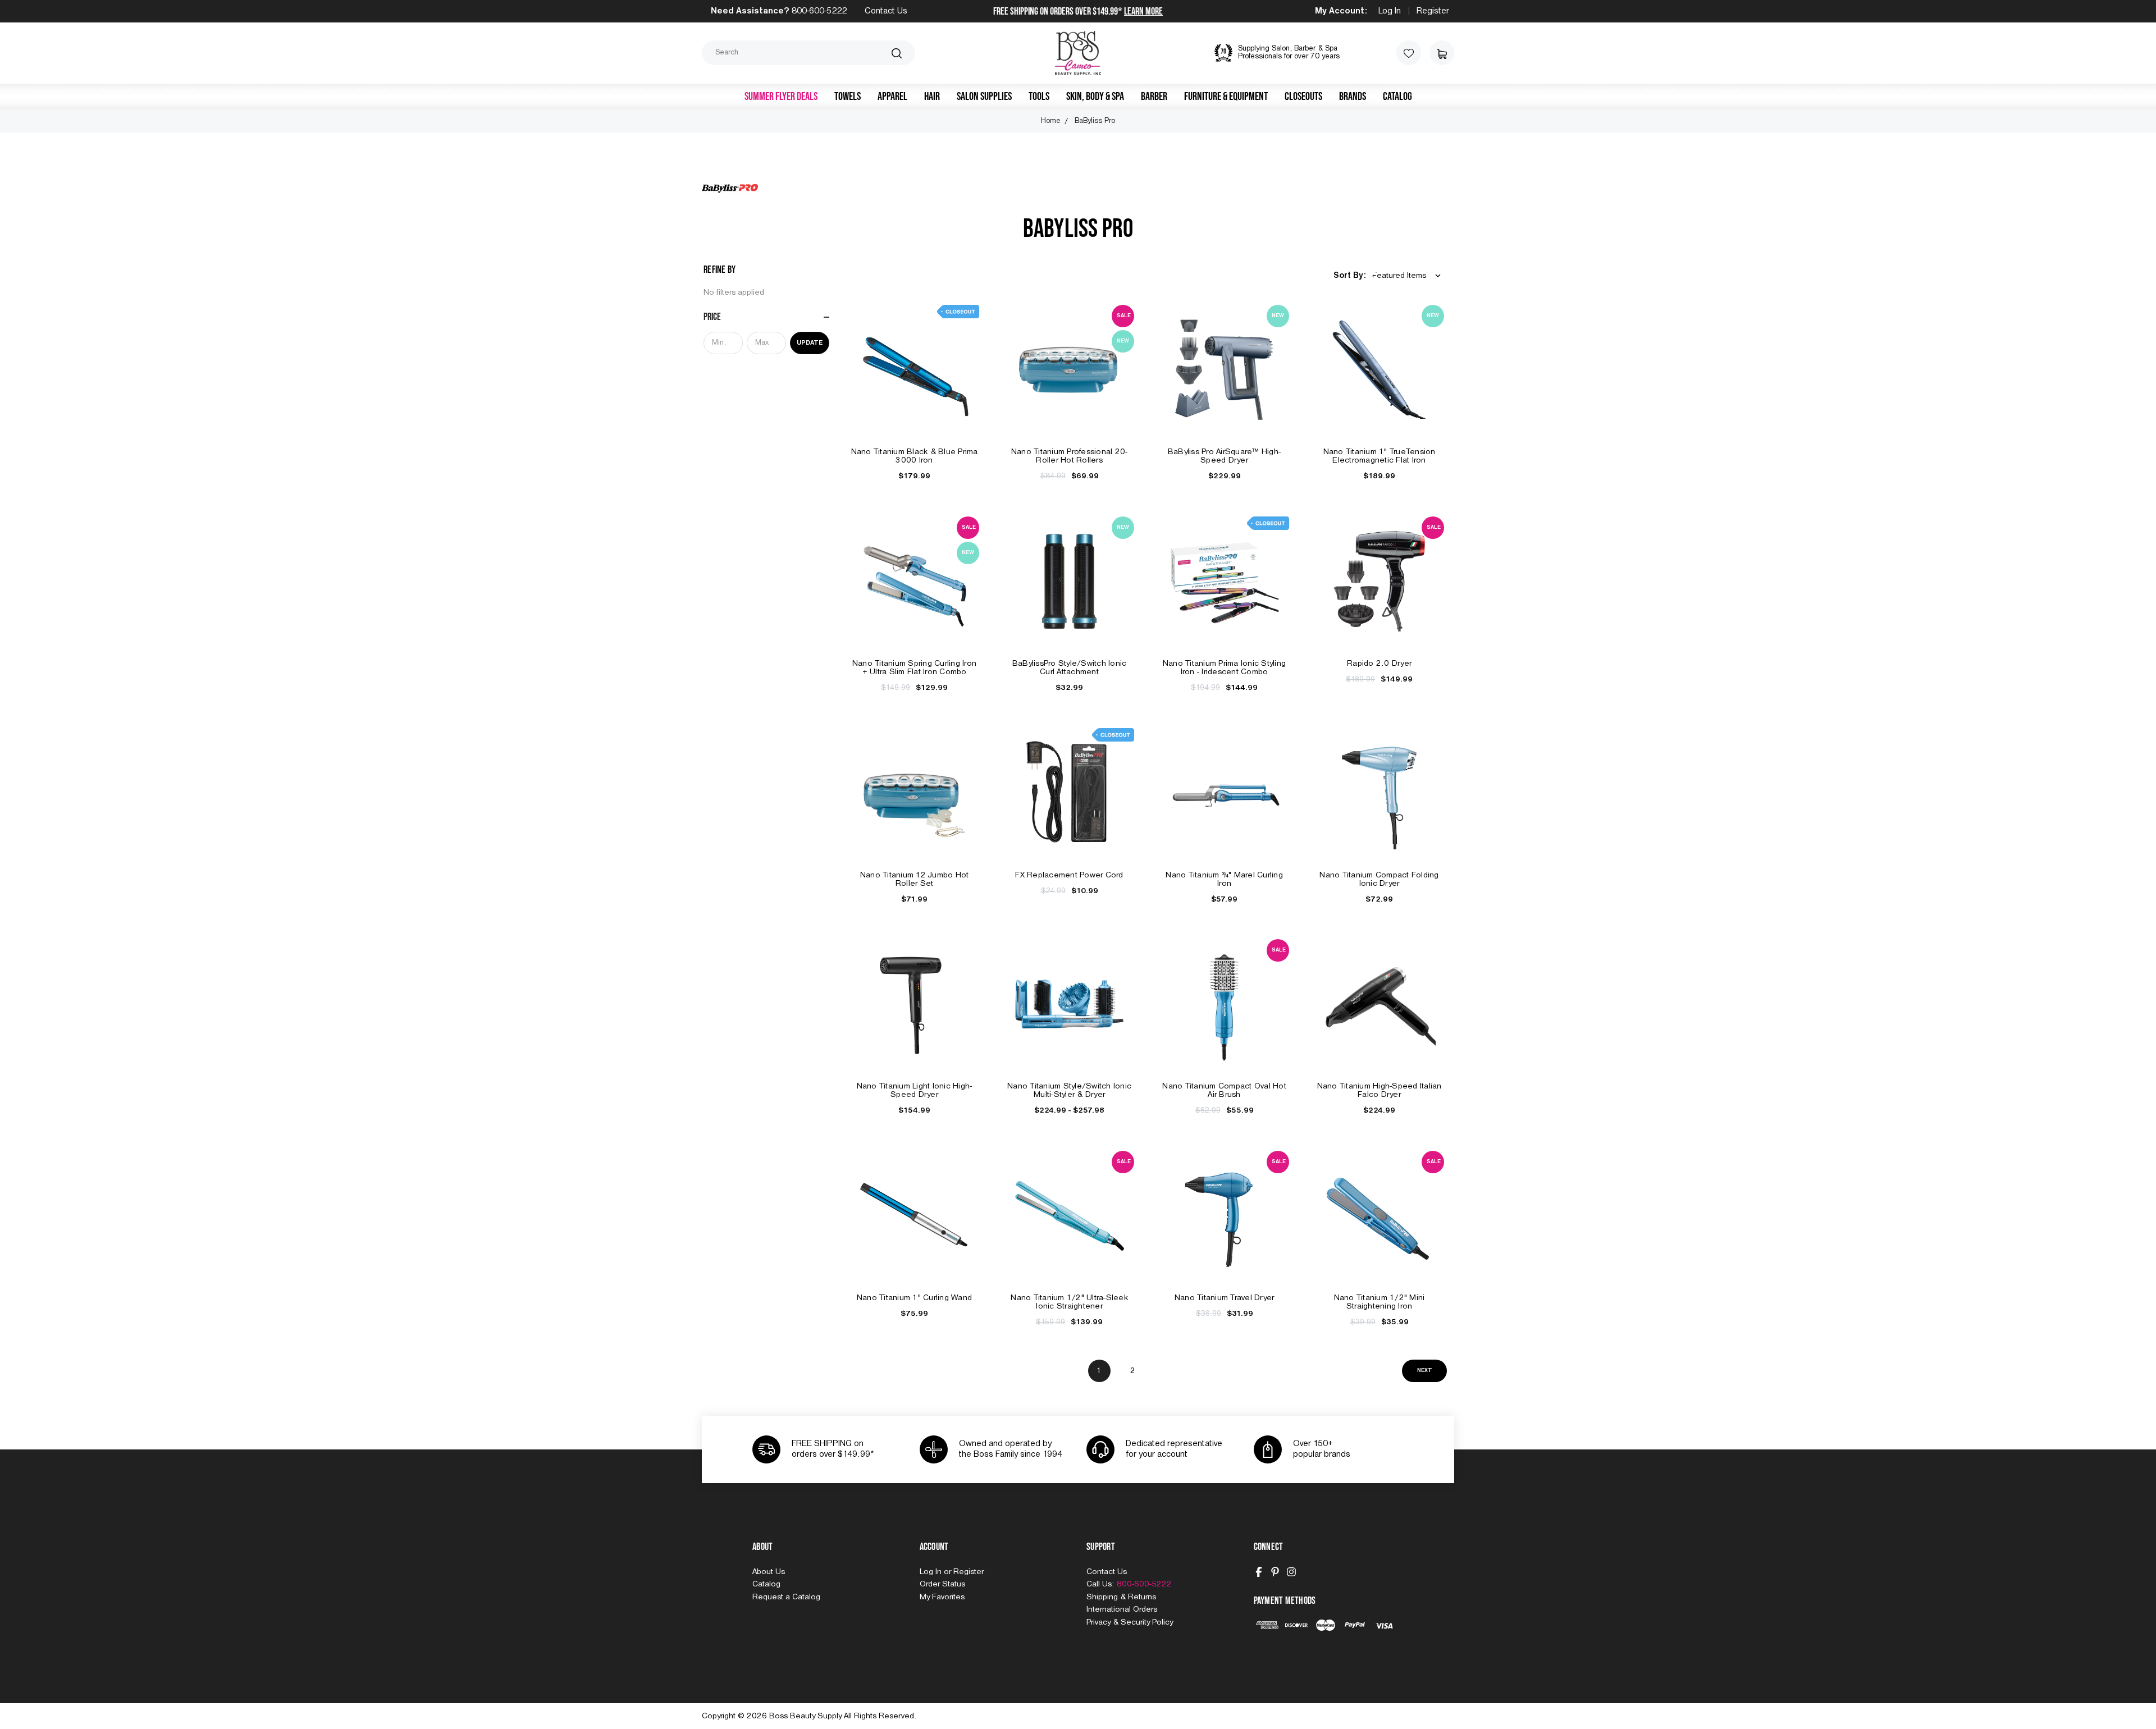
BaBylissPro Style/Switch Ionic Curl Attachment (1070, 668)
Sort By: (1349, 276)
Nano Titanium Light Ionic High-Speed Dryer (915, 1090)
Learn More (1143, 12)
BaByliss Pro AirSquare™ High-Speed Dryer (1224, 456)
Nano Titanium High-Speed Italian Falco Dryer (1380, 1090)
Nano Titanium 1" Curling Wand (914, 1298)
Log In (1390, 11)
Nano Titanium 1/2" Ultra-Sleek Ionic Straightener (1069, 1302)
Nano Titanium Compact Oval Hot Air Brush (1224, 1090)
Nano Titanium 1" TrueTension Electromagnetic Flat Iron (1380, 456)
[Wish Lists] (1409, 53)
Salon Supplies (984, 97)
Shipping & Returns (1121, 1597)
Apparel (892, 97)
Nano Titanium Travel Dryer (1225, 1298)
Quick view (915, 357)
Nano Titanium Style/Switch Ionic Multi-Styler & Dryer (1069, 1090)
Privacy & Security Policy (1130, 1622)
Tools (1039, 97)
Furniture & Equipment (1226, 97)
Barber (1154, 97)
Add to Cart (915, 382)
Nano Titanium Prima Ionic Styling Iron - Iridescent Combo (1224, 668)
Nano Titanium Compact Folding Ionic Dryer (1379, 879)
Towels (848, 97)
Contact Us (886, 11)
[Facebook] (1259, 1572)
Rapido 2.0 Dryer (1379, 664)
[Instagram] (1291, 1572)
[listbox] (1409, 276)
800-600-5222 (819, 11)
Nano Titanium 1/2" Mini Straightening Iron (1380, 1302)
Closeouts (1303, 97)
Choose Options (1070, 1016)
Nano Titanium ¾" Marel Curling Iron (1224, 879)
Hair (932, 97)
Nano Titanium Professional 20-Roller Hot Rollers (1070, 456)
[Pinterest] (1275, 1572)
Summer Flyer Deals (781, 97)
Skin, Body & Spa (1095, 97)
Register (1433, 11)
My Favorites (942, 1597)
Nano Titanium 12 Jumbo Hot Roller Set (915, 879)
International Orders (1122, 1609)
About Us (769, 1572)
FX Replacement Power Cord (1069, 875)
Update (810, 343)
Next (1425, 1371)
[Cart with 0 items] (1442, 53)
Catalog (1397, 97)
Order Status (942, 1584)
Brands (1353, 97)
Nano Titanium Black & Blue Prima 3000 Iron (915, 456)
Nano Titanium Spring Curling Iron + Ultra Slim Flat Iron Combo (914, 668)
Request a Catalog (786, 1597)
